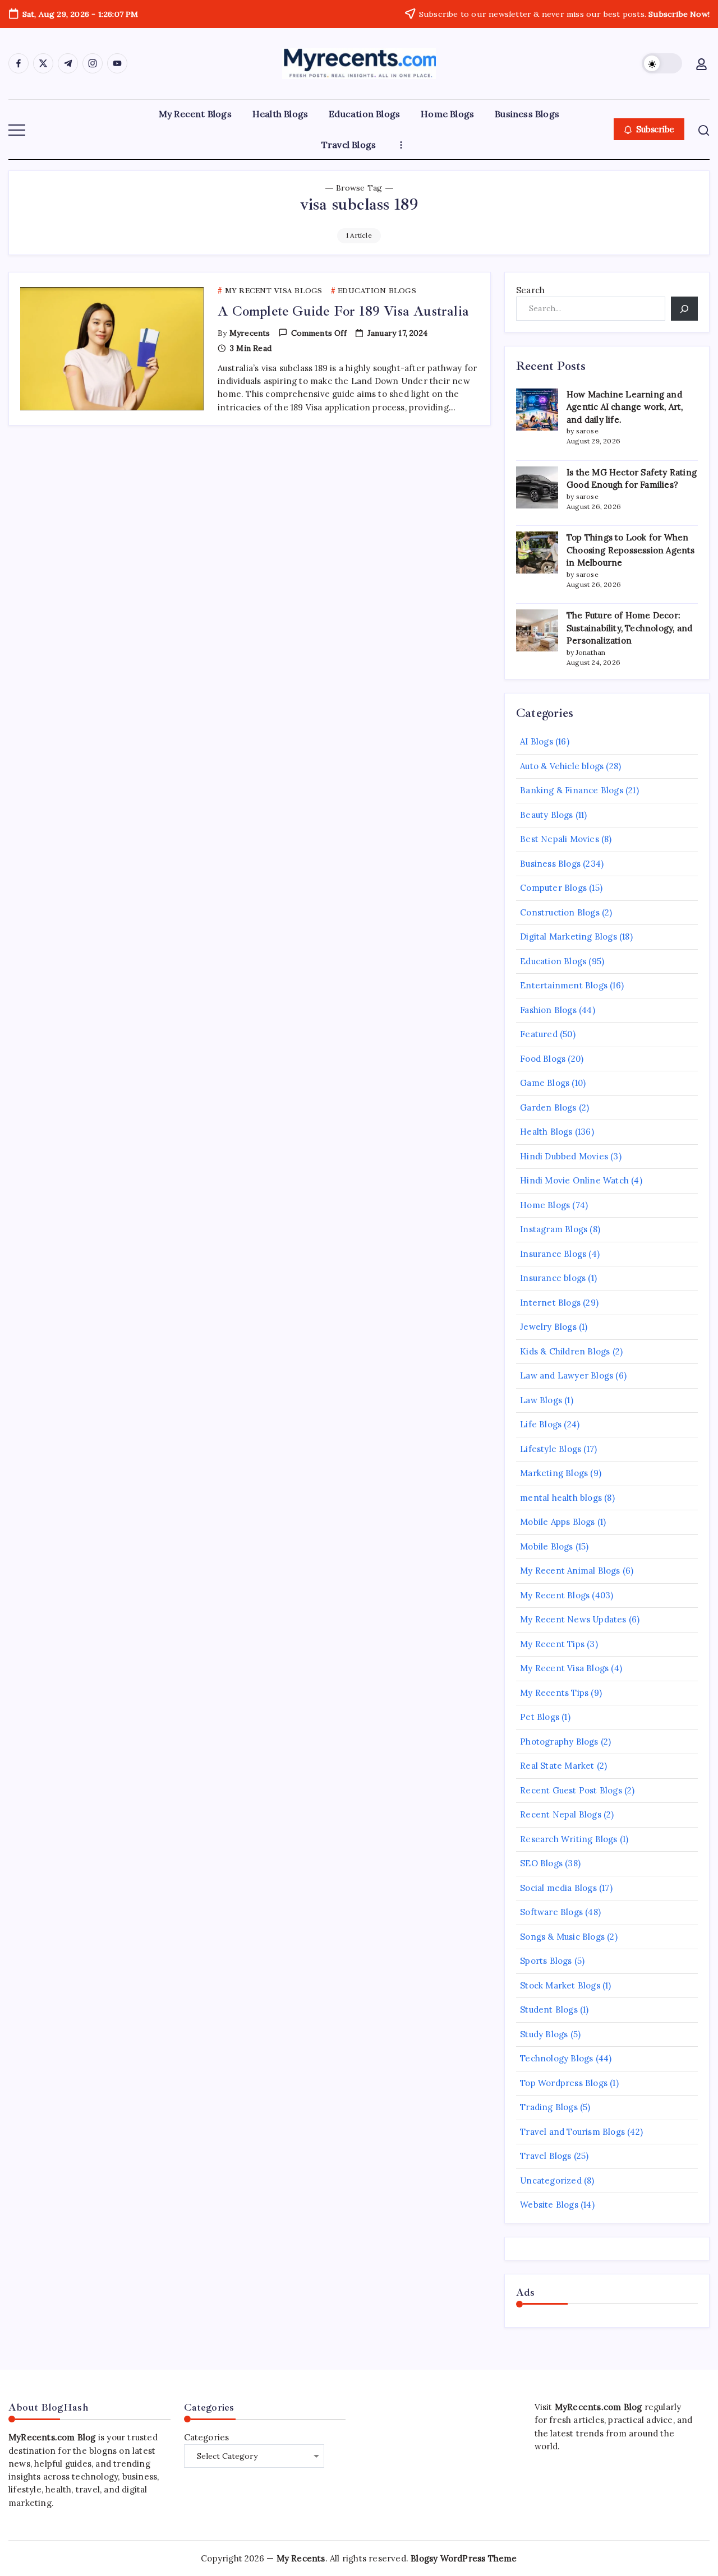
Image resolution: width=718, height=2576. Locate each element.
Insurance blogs (553, 1278)
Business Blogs (550, 864)
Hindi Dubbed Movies (564, 1156)
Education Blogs (553, 961)
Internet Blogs (550, 1303)
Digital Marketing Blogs (569, 936)
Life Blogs (541, 1424)
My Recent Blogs (555, 1595)
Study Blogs (544, 2034)
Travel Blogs (546, 2156)
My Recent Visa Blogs (564, 1668)
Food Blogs (543, 1059)
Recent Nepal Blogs (561, 1814)
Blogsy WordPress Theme (464, 2558)
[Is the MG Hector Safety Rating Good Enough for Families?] (537, 487)
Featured (539, 1034)
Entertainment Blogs (564, 985)
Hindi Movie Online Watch (574, 1180)
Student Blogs (549, 2010)
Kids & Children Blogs (565, 1351)
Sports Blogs (546, 1961)
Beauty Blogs (546, 815)
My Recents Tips (554, 1693)
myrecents (250, 333)
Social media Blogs (558, 1888)
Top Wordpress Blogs (564, 2083)
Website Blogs (549, 2205)
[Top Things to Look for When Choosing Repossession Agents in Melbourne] (537, 552)
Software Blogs (551, 1912)
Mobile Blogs (546, 1546)
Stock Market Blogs (560, 1985)
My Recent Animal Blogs (570, 1571)
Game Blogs (545, 1083)
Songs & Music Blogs (562, 1937)
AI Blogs (537, 741)
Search (530, 290)
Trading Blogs (549, 2107)
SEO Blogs (541, 1863)
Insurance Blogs (553, 1254)
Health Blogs (546, 1132)
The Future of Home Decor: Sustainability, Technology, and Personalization (629, 628)
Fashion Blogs (548, 1010)
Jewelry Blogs (548, 1327)
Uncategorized (551, 2180)
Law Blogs (541, 1400)
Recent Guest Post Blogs (571, 1790)
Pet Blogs (540, 1717)
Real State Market (557, 1766)
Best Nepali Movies (560, 839)
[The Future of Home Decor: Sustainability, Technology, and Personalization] (537, 630)
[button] (662, 63)
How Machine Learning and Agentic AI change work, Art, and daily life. (625, 407)
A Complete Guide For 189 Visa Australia (343, 311)
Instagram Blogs (554, 1229)
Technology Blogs (556, 2058)
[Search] (684, 309)
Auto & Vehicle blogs (562, 766)
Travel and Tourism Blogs (572, 2132)
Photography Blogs (559, 1742)
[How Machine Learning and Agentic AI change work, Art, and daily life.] (537, 410)
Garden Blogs (548, 1107)
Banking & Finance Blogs (572, 790)
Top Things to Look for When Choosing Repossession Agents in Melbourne (631, 550)
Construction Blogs (560, 912)
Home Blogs (545, 1205)
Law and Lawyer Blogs (567, 1375)
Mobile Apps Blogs (557, 1522)
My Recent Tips (552, 1644)
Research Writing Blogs (569, 1839)
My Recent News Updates (573, 1619)
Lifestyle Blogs (551, 1449)
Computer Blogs (553, 888)
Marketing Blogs (554, 1473)
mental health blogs (561, 1498)
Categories (207, 2437)
